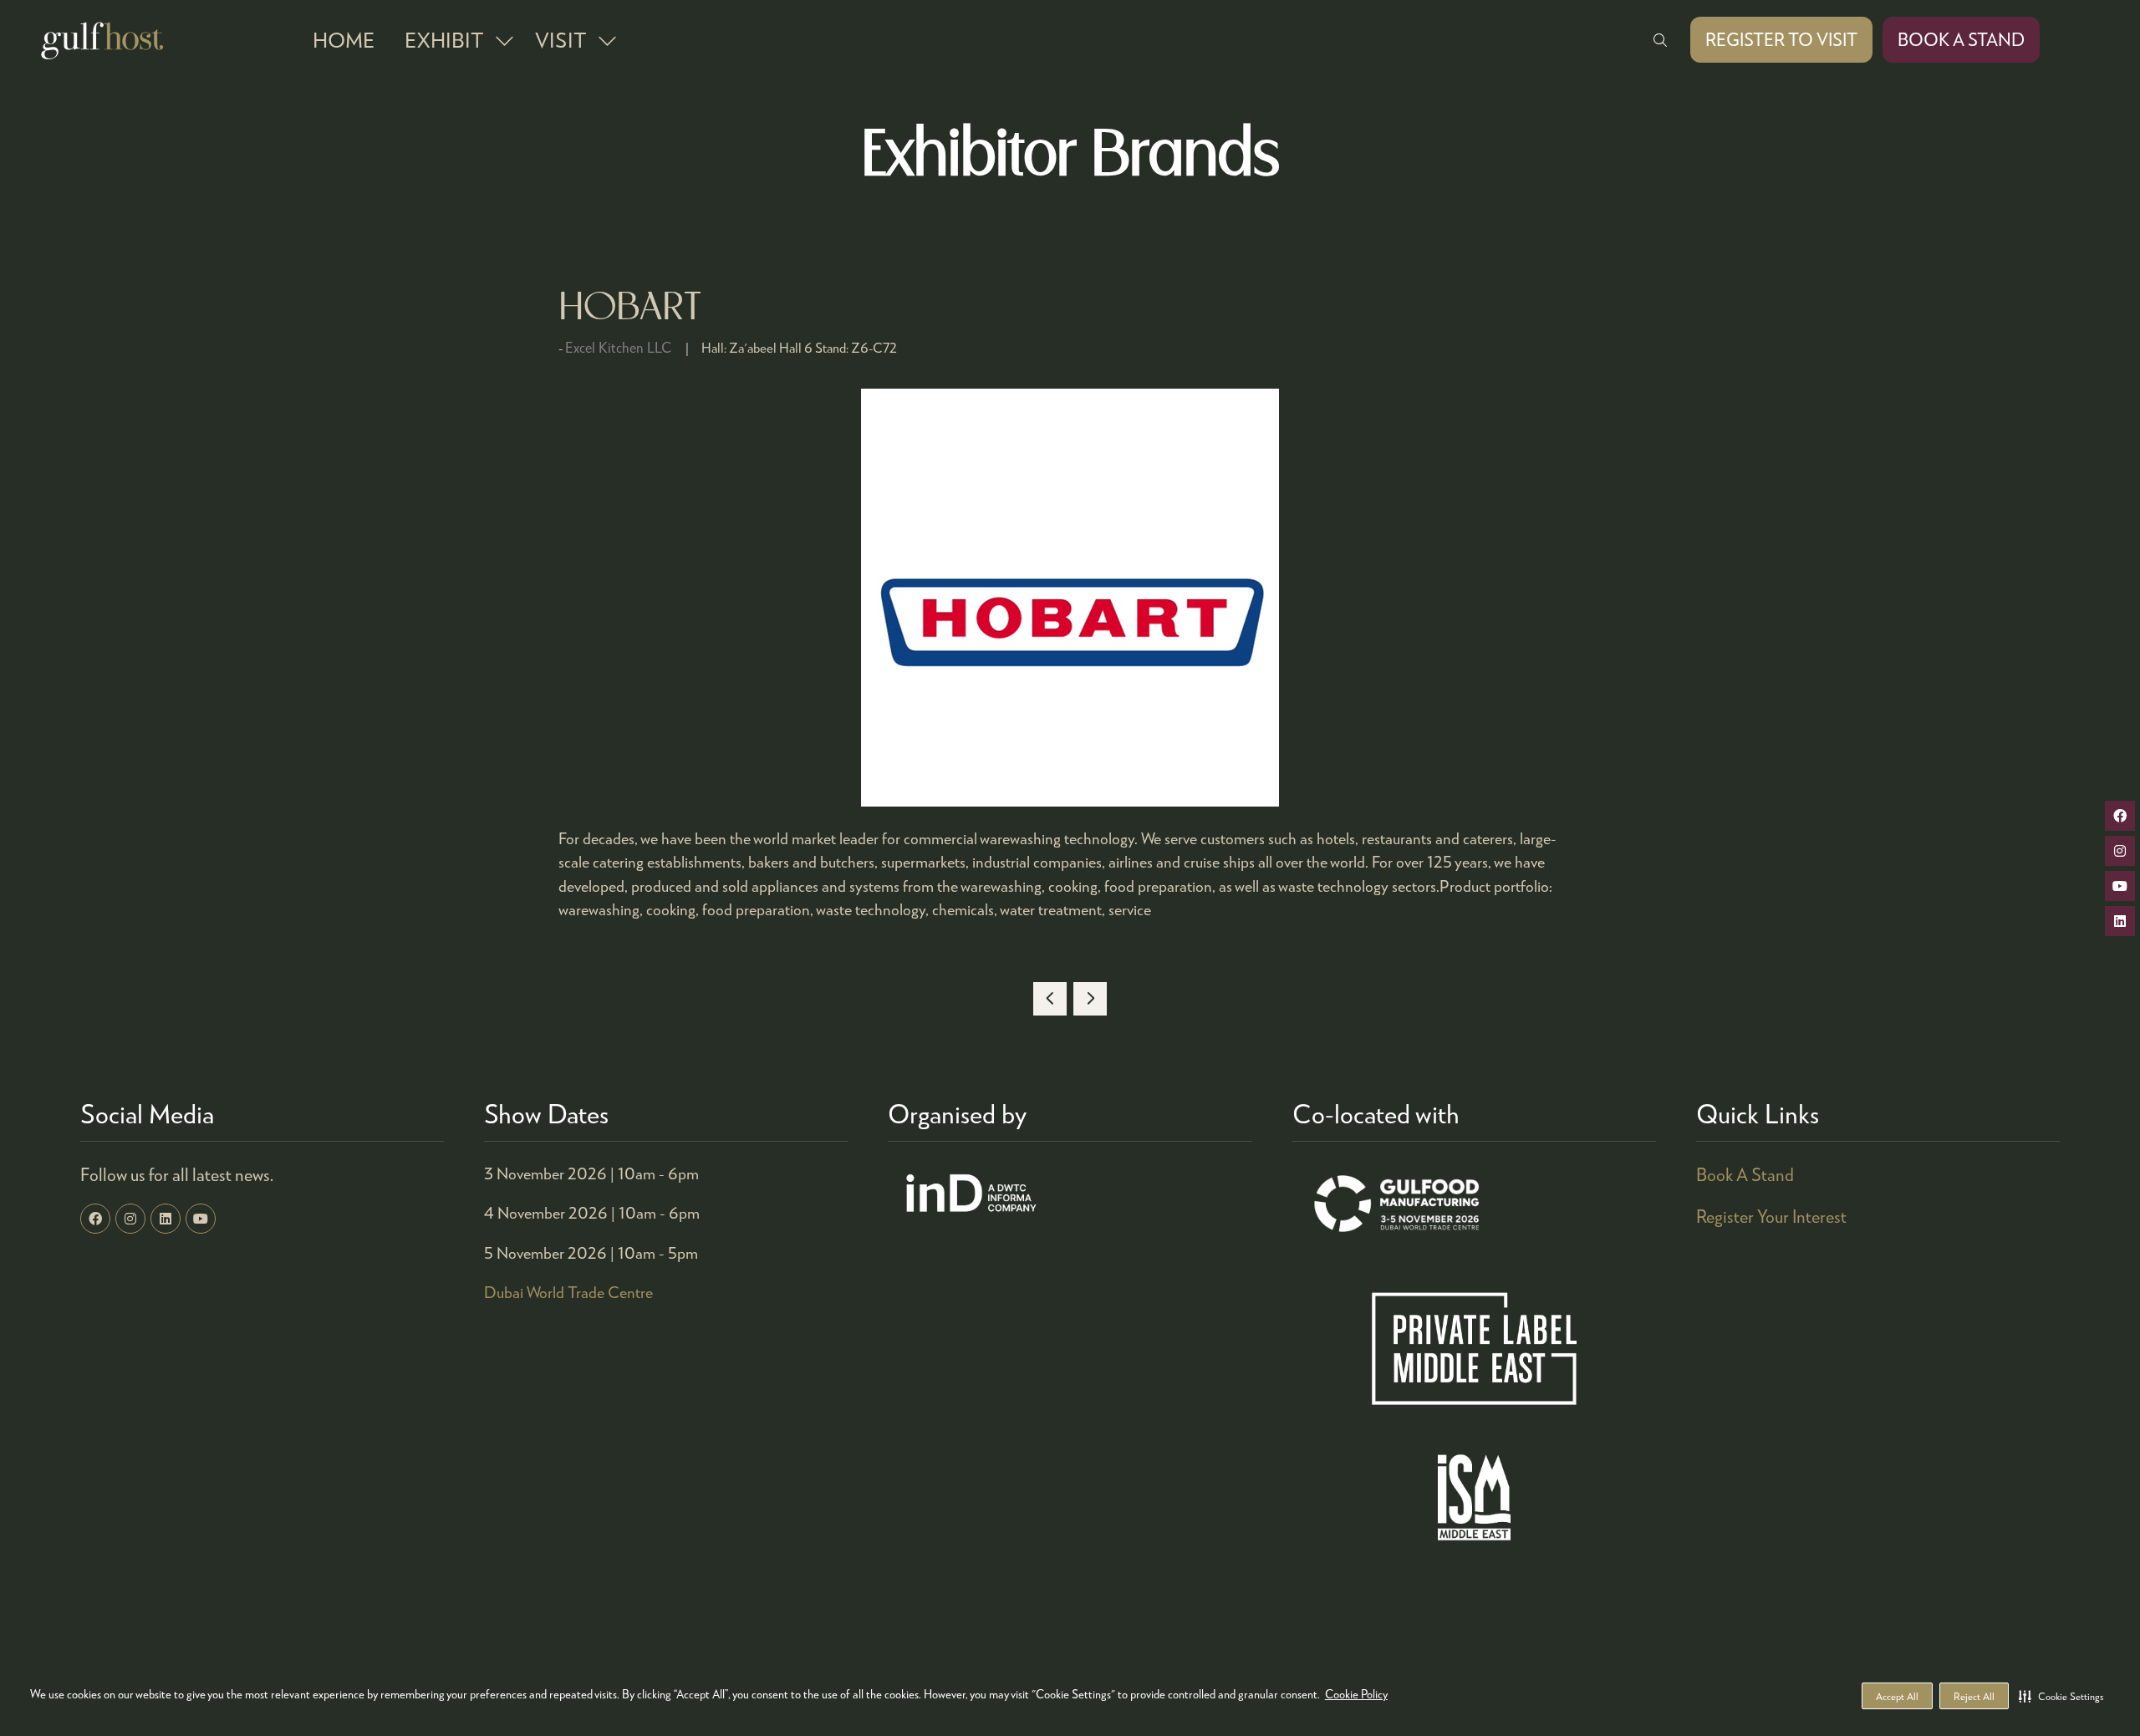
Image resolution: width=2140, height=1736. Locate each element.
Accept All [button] (1897, 1696)
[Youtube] (201, 1219)
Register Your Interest (1771, 1216)
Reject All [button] (1974, 1696)
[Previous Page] (1050, 999)
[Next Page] (1090, 999)
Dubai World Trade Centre (568, 1292)
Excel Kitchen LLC (619, 347)
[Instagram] (130, 1219)
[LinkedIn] (166, 1219)
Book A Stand (1745, 1174)
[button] (2061, 1696)
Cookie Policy (1356, 1694)
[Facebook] (95, 1219)
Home (344, 39)
